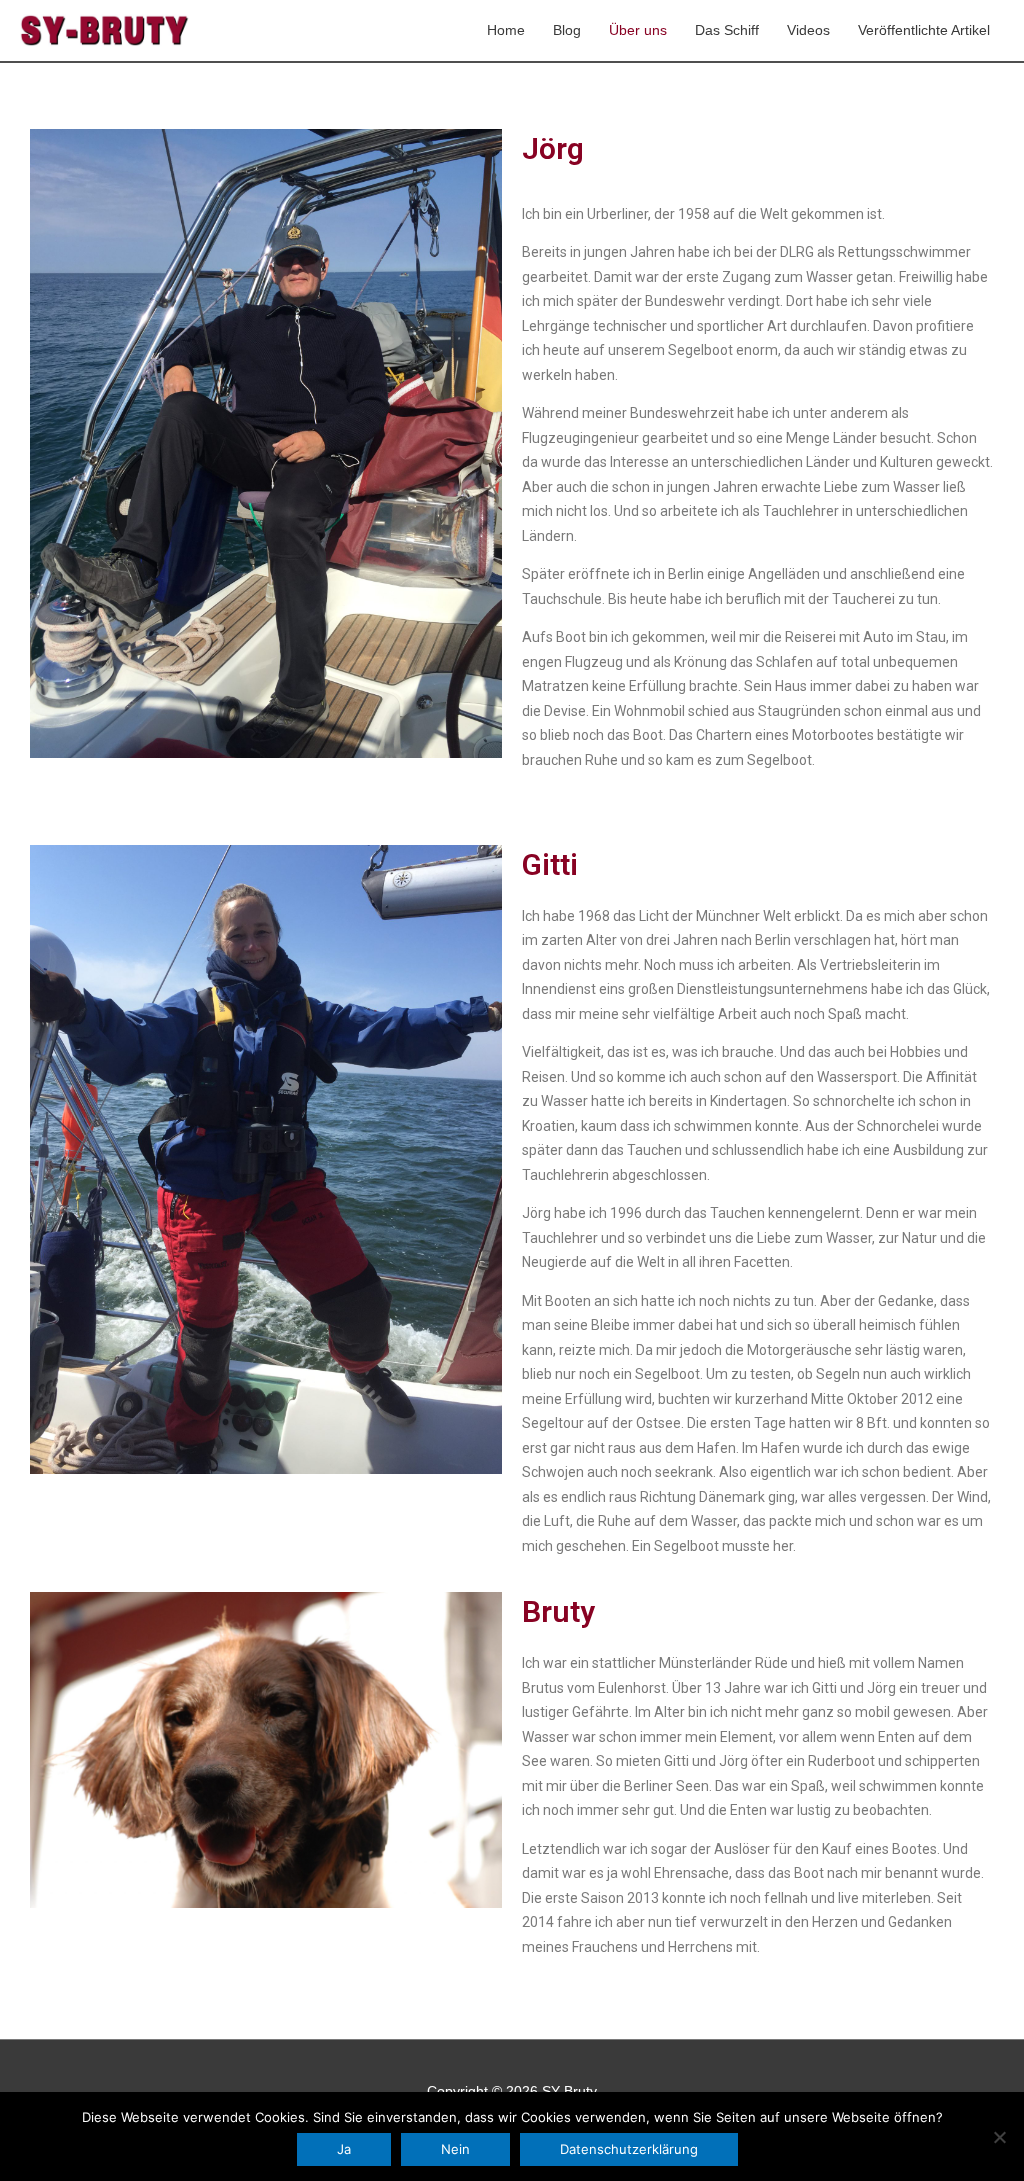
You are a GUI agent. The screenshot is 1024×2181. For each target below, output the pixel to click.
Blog (567, 30)
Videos (808, 30)
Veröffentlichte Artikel (924, 30)
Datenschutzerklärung (629, 2149)
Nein (455, 2149)
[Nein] (999, 2137)
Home (506, 30)
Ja (344, 2149)
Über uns (638, 30)
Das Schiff (727, 30)
